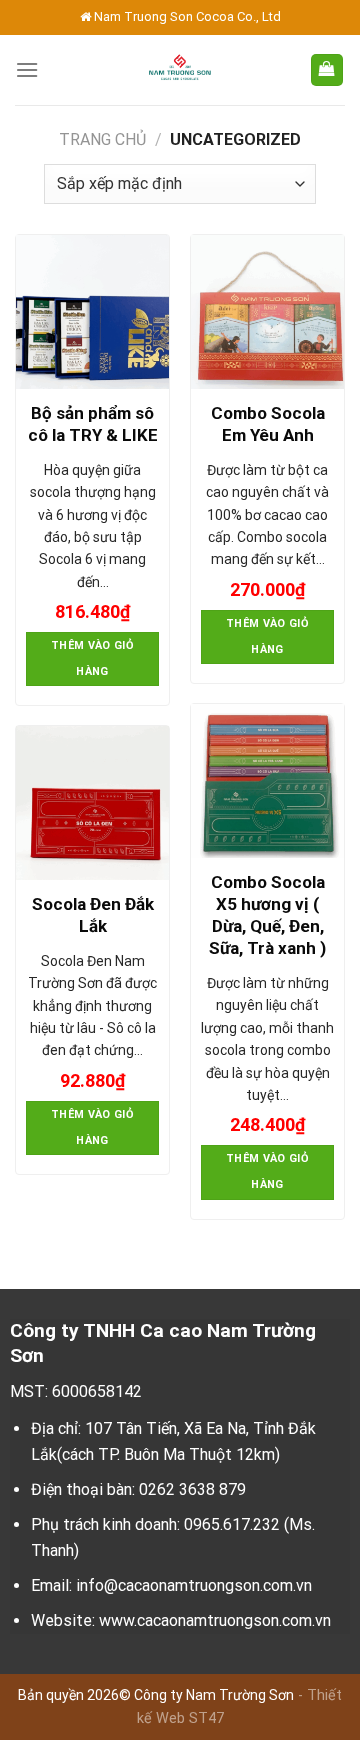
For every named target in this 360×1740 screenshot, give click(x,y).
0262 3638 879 (192, 1489)
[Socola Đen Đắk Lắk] (92, 802)
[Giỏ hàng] (327, 70)
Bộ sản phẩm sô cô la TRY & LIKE (93, 424)
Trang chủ (102, 139)
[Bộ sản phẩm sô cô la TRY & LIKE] (92, 311)
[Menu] (27, 69)
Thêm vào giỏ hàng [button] (92, 658)
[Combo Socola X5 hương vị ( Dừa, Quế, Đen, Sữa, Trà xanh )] (267, 780)
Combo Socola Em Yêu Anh (268, 424)
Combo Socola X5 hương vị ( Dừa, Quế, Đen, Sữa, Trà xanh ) (267, 915)
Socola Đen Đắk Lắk (93, 915)
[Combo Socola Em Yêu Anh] (267, 311)
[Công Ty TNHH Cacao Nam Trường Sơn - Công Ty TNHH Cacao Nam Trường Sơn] (180, 70)
